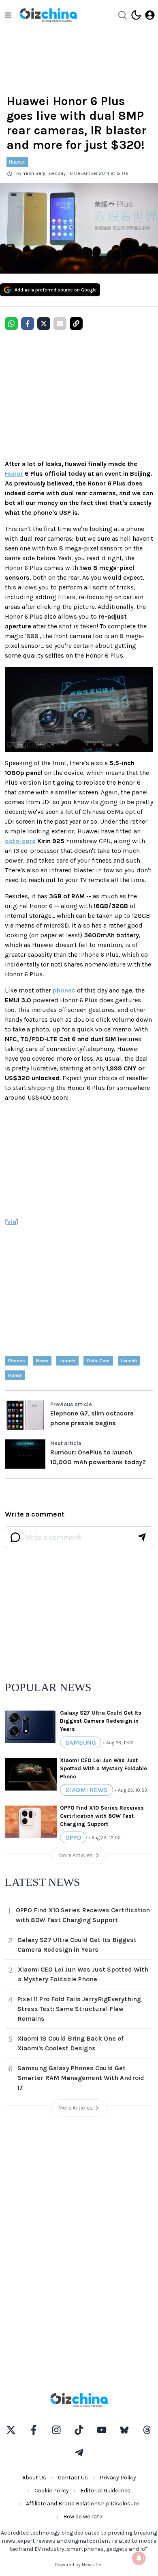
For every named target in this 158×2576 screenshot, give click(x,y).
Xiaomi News (86, 1790)
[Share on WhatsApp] (11, 324)
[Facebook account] (34, 2430)
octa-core (20, 841)
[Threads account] (147, 2430)
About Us (34, 2478)
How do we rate (83, 2517)
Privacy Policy (118, 2478)
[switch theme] (136, 15)
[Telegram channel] (79, 2453)
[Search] (122, 15)
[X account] (11, 2430)
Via (12, 1222)
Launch (129, 1361)
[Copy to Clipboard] (76, 324)
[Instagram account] (56, 2430)
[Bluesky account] (124, 2430)
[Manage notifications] (139, 2558)
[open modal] (150, 15)
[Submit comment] (142, 1537)
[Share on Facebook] (28, 324)
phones (64, 990)
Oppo (73, 1837)
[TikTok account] (79, 2430)
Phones (16, 1361)
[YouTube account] (102, 2430)
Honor (14, 474)
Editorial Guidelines (106, 2491)
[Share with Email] (60, 324)
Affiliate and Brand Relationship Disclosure (82, 2504)
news (42, 1361)
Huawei (17, 162)
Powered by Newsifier (79, 2565)
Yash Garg (34, 173)
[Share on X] (44, 324)
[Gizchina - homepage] (48, 15)
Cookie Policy (52, 2491)
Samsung (81, 1742)
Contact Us (73, 2478)
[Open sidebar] (8, 15)
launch (67, 1361)
